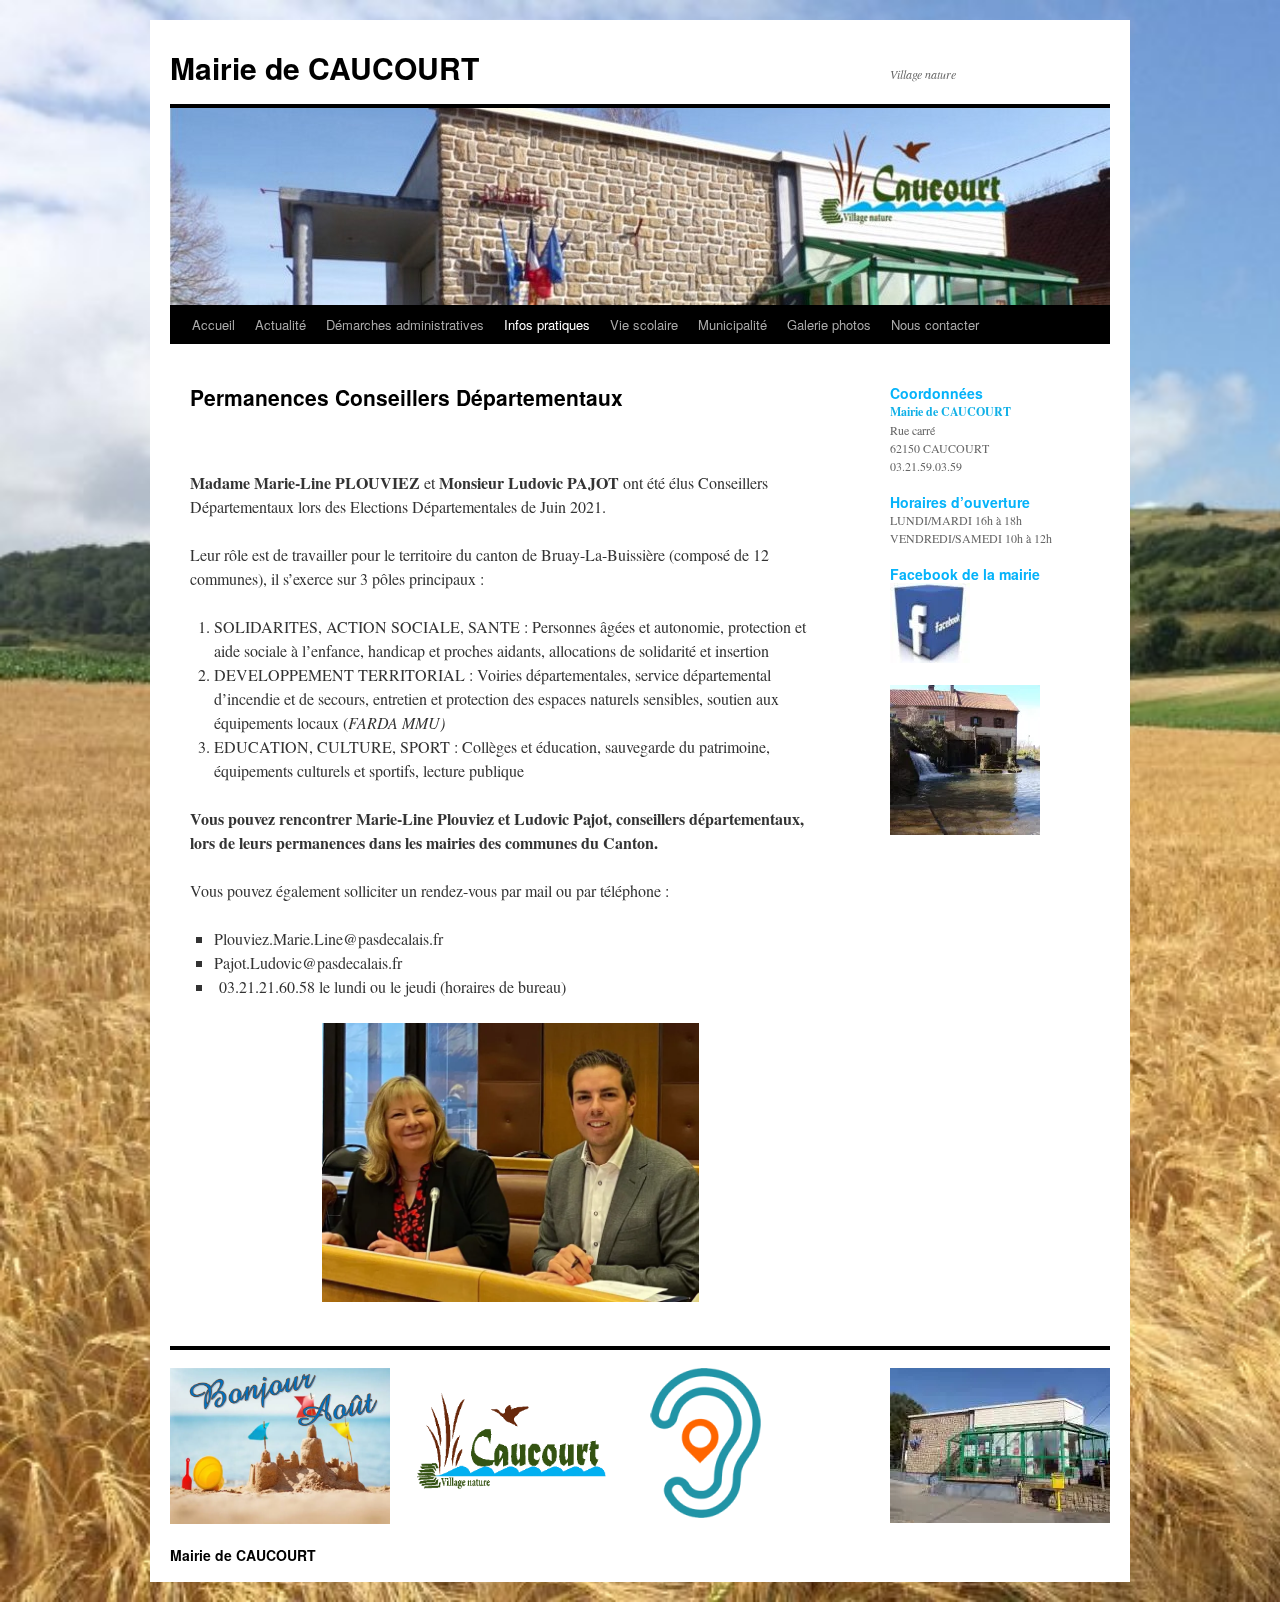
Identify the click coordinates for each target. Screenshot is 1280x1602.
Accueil (213, 324)
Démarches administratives (405, 324)
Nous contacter (935, 324)
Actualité (280, 324)
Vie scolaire (644, 324)
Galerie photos (829, 324)
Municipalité (732, 324)
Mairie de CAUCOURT (324, 67)
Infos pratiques (547, 324)
